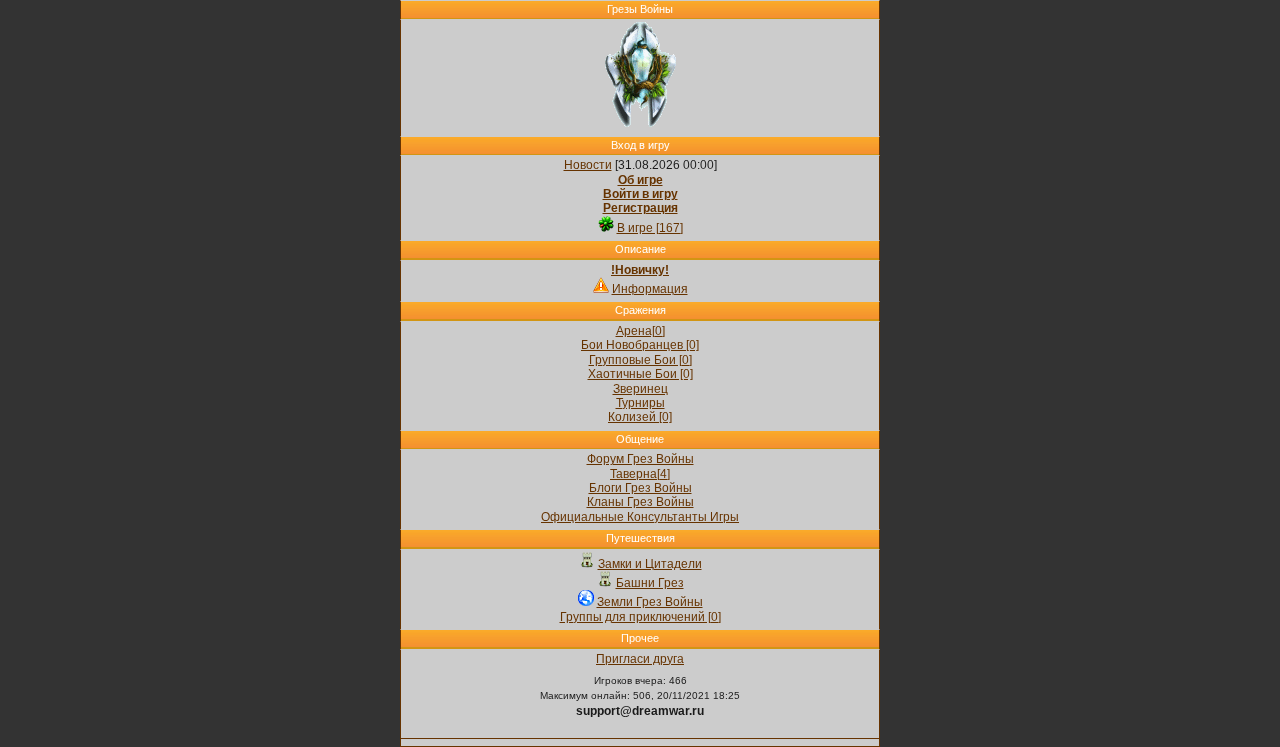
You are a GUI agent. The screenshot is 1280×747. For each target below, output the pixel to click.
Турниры (640, 403)
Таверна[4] (640, 474)
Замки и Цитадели (650, 564)
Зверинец (640, 389)
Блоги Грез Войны (640, 488)
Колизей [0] (640, 417)
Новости (588, 165)
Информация (650, 289)
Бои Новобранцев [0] (640, 345)
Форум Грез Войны (640, 459)
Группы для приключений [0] (640, 617)
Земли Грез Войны (650, 602)
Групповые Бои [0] (640, 360)
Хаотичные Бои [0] (640, 374)
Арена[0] (640, 331)
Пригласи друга (640, 659)
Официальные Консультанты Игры (640, 517)
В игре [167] (650, 228)
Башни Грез (650, 583)
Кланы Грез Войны (640, 502)
